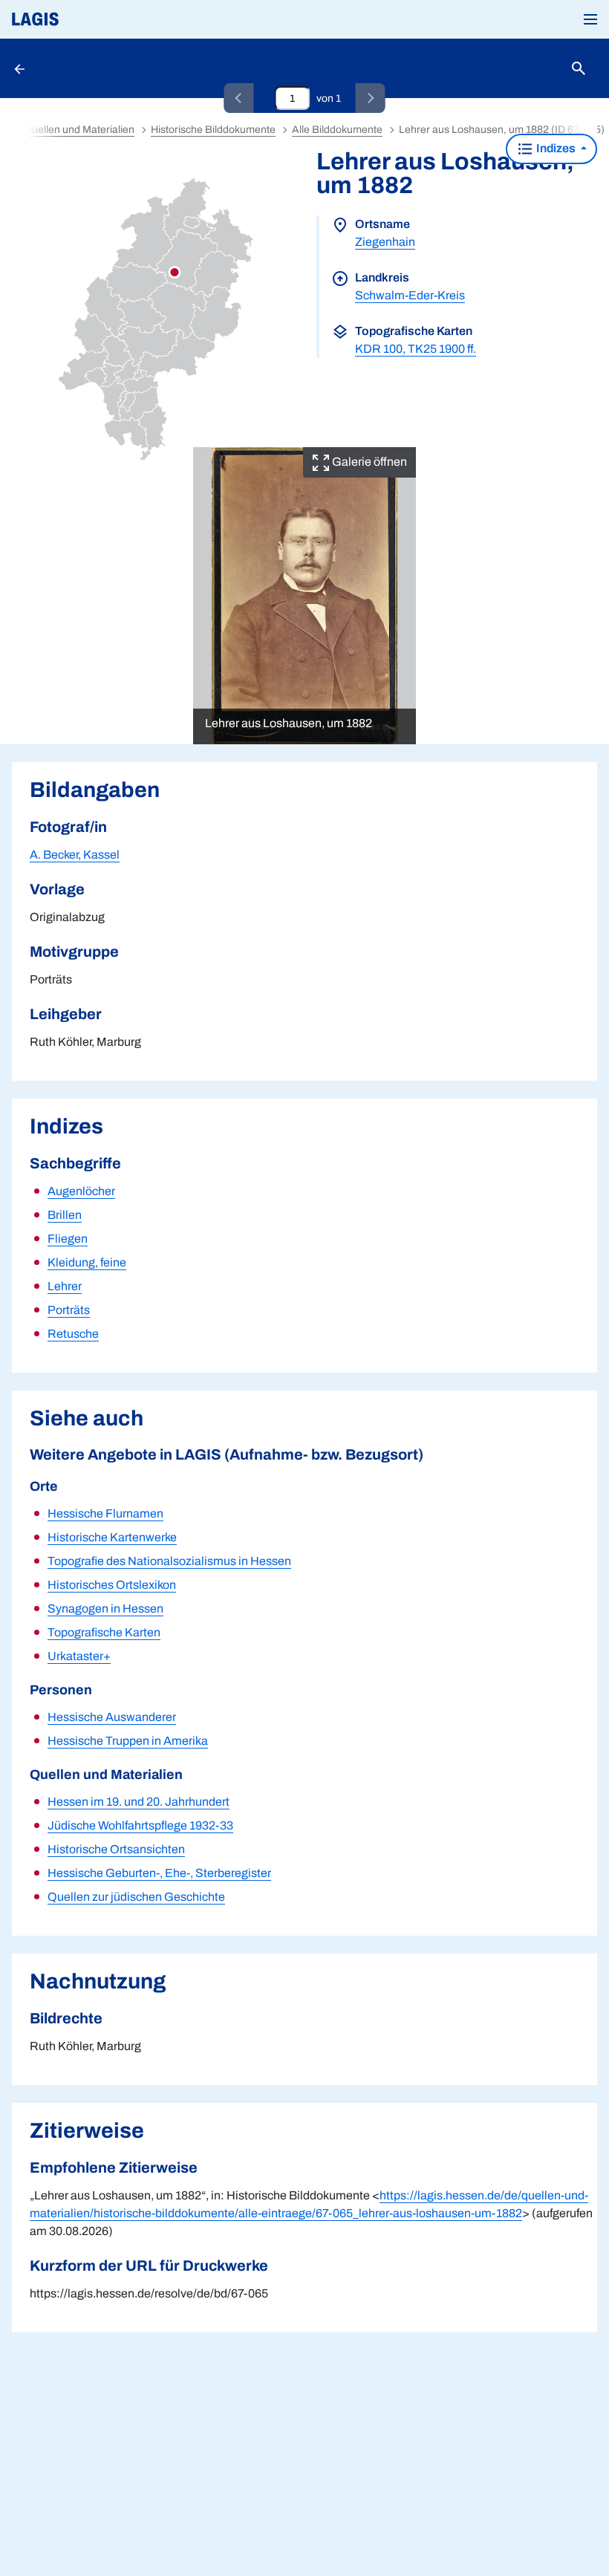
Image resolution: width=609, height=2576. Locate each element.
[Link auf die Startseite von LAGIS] (85, 19)
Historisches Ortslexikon (112, 1585)
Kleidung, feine (87, 1262)
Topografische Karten (104, 1632)
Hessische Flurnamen (105, 1513)
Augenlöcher (81, 1191)
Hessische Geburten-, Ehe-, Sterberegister (159, 1873)
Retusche (73, 1334)
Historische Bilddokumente (213, 130)
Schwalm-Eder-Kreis (410, 295)
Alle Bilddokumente (337, 130)
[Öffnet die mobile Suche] (579, 69)
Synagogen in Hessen (105, 1609)
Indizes (556, 148)
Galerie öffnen (368, 462)
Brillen (65, 1215)
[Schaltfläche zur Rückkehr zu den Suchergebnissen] (21, 68)
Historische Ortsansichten (116, 1849)
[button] (590, 19)
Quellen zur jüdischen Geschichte (136, 1897)
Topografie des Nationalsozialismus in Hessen (169, 1561)
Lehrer (65, 1286)
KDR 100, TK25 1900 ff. (416, 349)
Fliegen (68, 1239)
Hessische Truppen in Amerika (128, 1741)
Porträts (69, 1310)
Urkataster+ (79, 1656)
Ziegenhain (385, 242)
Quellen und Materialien (79, 130)
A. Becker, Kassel (75, 855)
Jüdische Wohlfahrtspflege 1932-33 (140, 1825)
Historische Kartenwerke (112, 1537)
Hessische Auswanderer (112, 1717)
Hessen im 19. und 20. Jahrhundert (139, 1802)
